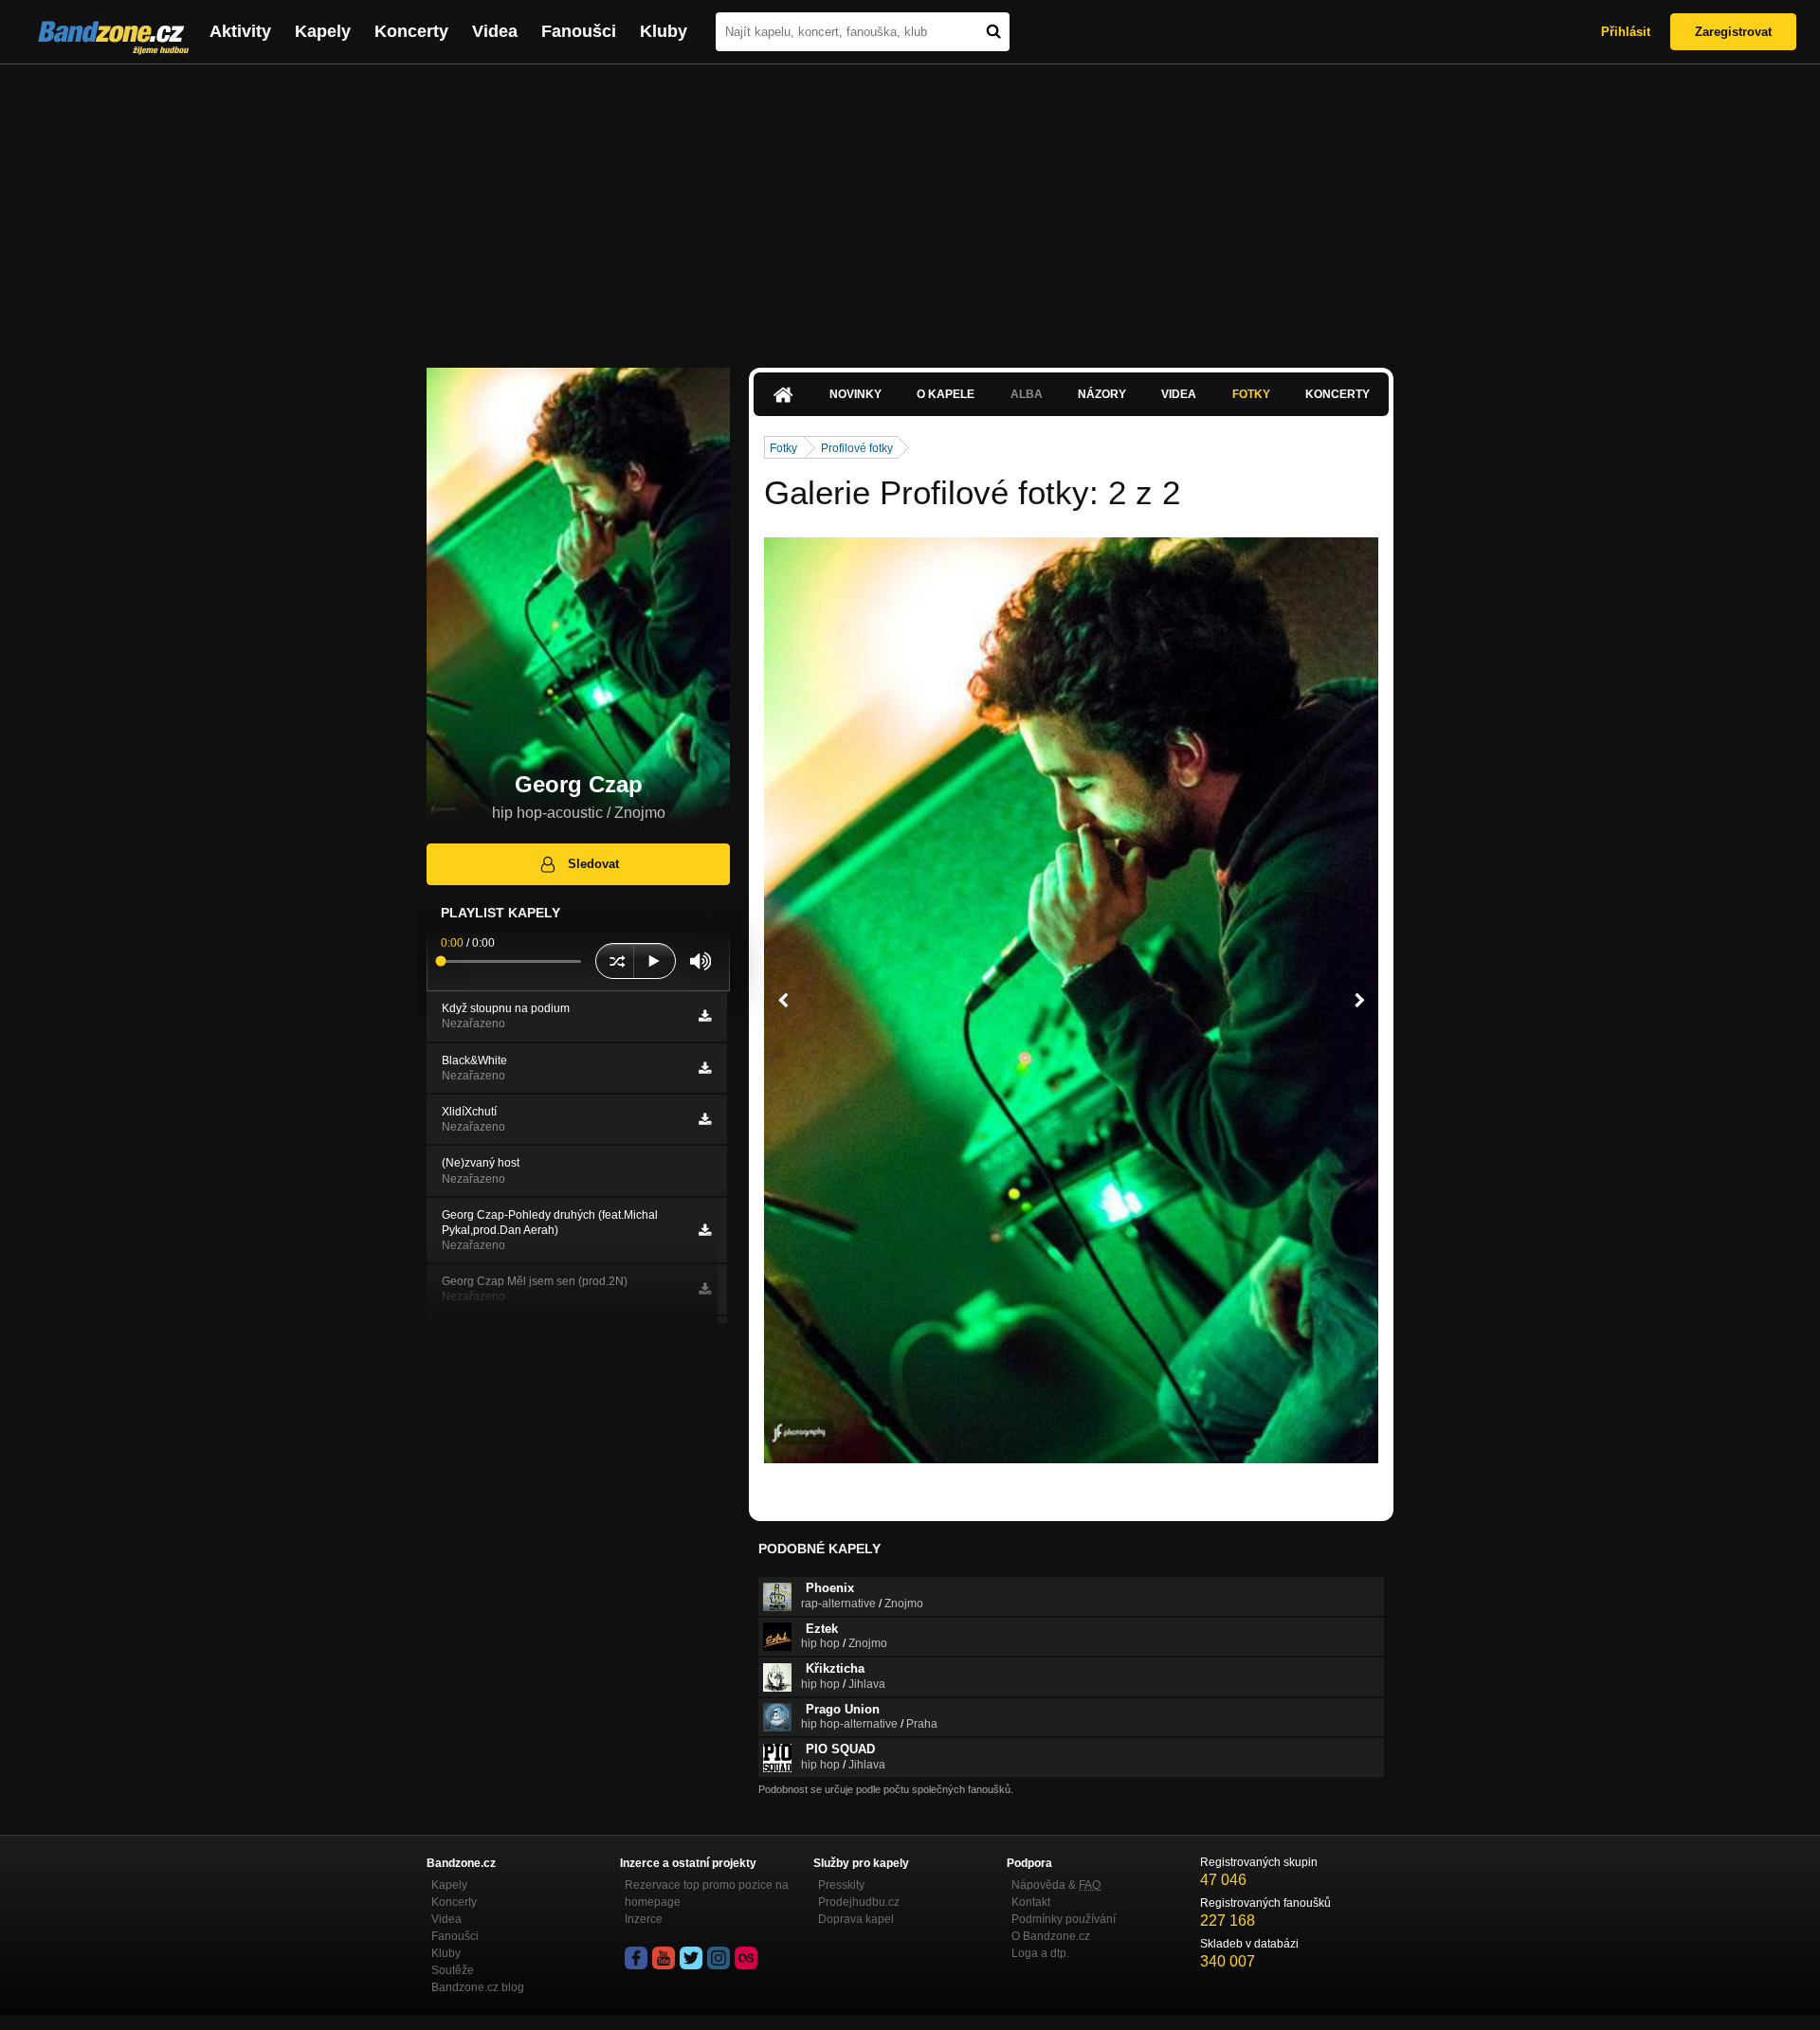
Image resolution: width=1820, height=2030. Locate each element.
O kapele (946, 394)
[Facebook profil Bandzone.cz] (636, 1958)
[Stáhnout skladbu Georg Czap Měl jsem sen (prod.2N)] (705, 1289)
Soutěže (453, 1970)
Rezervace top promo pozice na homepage (707, 1894)
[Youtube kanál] (664, 1958)
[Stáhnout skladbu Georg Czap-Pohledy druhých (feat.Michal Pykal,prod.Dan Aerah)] (705, 1230)
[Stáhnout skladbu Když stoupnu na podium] (705, 1016)
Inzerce (644, 1919)
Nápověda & (1056, 1885)
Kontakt (1031, 1902)
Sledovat (593, 864)
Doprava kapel (856, 1919)
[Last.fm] (746, 1958)
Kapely (323, 31)
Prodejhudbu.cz (859, 1902)
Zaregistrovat (1733, 32)
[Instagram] (719, 1958)
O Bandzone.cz (1051, 1936)
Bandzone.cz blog (478, 1987)
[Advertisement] (910, 207)
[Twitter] (691, 1958)
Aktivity (240, 31)
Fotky (1251, 394)
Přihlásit (1626, 32)
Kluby (664, 31)
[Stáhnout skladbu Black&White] (705, 1068)
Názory (1102, 394)
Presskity (841, 1885)
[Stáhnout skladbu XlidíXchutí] (705, 1119)
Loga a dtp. (1040, 1953)
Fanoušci (579, 31)
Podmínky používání (1064, 1919)
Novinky (855, 394)
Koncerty (411, 31)
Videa (495, 31)
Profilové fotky (857, 448)
